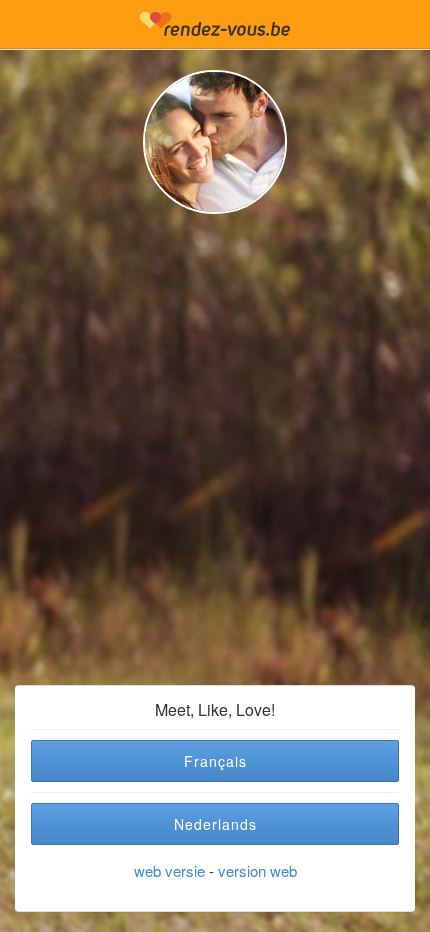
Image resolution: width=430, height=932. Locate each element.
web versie (169, 870)
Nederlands (215, 824)
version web (257, 870)
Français (215, 761)
